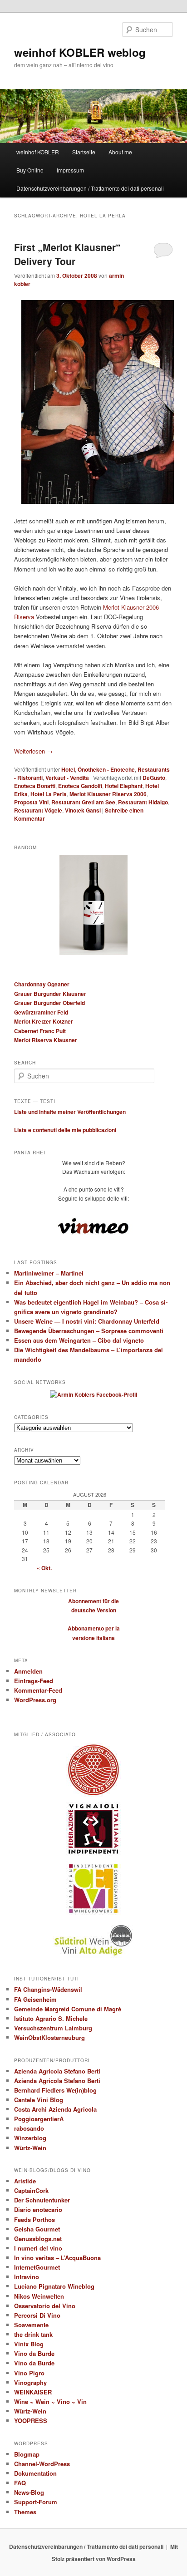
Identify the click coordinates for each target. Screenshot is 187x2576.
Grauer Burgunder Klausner (50, 994)
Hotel (68, 769)
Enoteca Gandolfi (80, 786)
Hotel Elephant (124, 786)
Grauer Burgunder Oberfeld (49, 1003)
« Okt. (44, 1568)
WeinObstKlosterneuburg (49, 2037)
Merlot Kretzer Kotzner (44, 1021)
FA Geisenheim (35, 1999)
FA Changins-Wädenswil (48, 1989)
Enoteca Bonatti (35, 786)
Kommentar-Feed (38, 1690)
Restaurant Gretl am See (83, 802)
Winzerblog (30, 2138)
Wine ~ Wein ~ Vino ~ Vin (50, 2401)
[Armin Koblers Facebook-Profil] (93, 1394)
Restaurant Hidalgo (143, 802)
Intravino (27, 2277)
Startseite (84, 152)
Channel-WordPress (42, 2464)
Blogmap (27, 2454)
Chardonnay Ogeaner (42, 984)
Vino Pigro (29, 2373)
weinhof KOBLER (38, 152)
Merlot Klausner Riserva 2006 (108, 794)
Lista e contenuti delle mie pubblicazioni (65, 1130)
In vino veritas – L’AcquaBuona (57, 2258)
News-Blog (29, 2492)
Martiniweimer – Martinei (49, 1273)
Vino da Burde (34, 2353)
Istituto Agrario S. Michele (51, 2018)
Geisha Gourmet (37, 2229)
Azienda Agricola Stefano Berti (57, 2071)
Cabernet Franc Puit (40, 1031)
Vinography (30, 2382)
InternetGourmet (37, 2267)
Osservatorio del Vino (45, 2306)
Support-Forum (36, 2502)
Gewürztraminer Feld (41, 1012)
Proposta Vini (31, 802)
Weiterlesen (33, 751)
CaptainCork (31, 2190)
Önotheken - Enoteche (106, 769)
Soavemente (31, 2325)
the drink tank (33, 2334)
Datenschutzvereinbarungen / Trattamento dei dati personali (90, 188)
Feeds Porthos (34, 2219)
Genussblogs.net (38, 2239)
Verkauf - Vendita (67, 778)
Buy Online (30, 170)
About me (120, 152)
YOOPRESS (31, 2421)
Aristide (25, 2181)
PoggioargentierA (39, 2119)
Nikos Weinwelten (39, 2296)
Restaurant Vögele (38, 810)
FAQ (20, 2483)
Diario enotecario (38, 2209)
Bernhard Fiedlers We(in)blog (55, 2090)
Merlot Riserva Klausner (46, 1040)
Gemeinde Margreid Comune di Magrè (68, 2009)
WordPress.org (35, 1700)
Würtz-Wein (30, 2148)
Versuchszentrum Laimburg (53, 2028)
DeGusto (154, 778)
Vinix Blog (29, 2344)
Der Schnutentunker (42, 2200)
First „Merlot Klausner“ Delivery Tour (67, 254)
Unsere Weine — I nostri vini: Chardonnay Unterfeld (87, 1321)
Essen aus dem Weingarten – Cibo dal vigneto (79, 1340)
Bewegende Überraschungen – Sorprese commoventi (89, 1331)
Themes (25, 2512)
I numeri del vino (38, 2248)
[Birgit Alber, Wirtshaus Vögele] (93, 402)
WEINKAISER (33, 2392)
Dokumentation (35, 2473)
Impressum (70, 170)
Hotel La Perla (49, 794)
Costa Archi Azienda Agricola (55, 2109)
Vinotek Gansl (83, 810)
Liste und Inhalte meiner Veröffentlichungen (70, 1112)
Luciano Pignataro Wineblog (54, 2286)
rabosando (29, 2128)
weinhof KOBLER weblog (80, 52)
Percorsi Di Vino (37, 2315)
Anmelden (28, 1671)
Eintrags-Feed (34, 1681)
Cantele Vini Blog (39, 2100)
